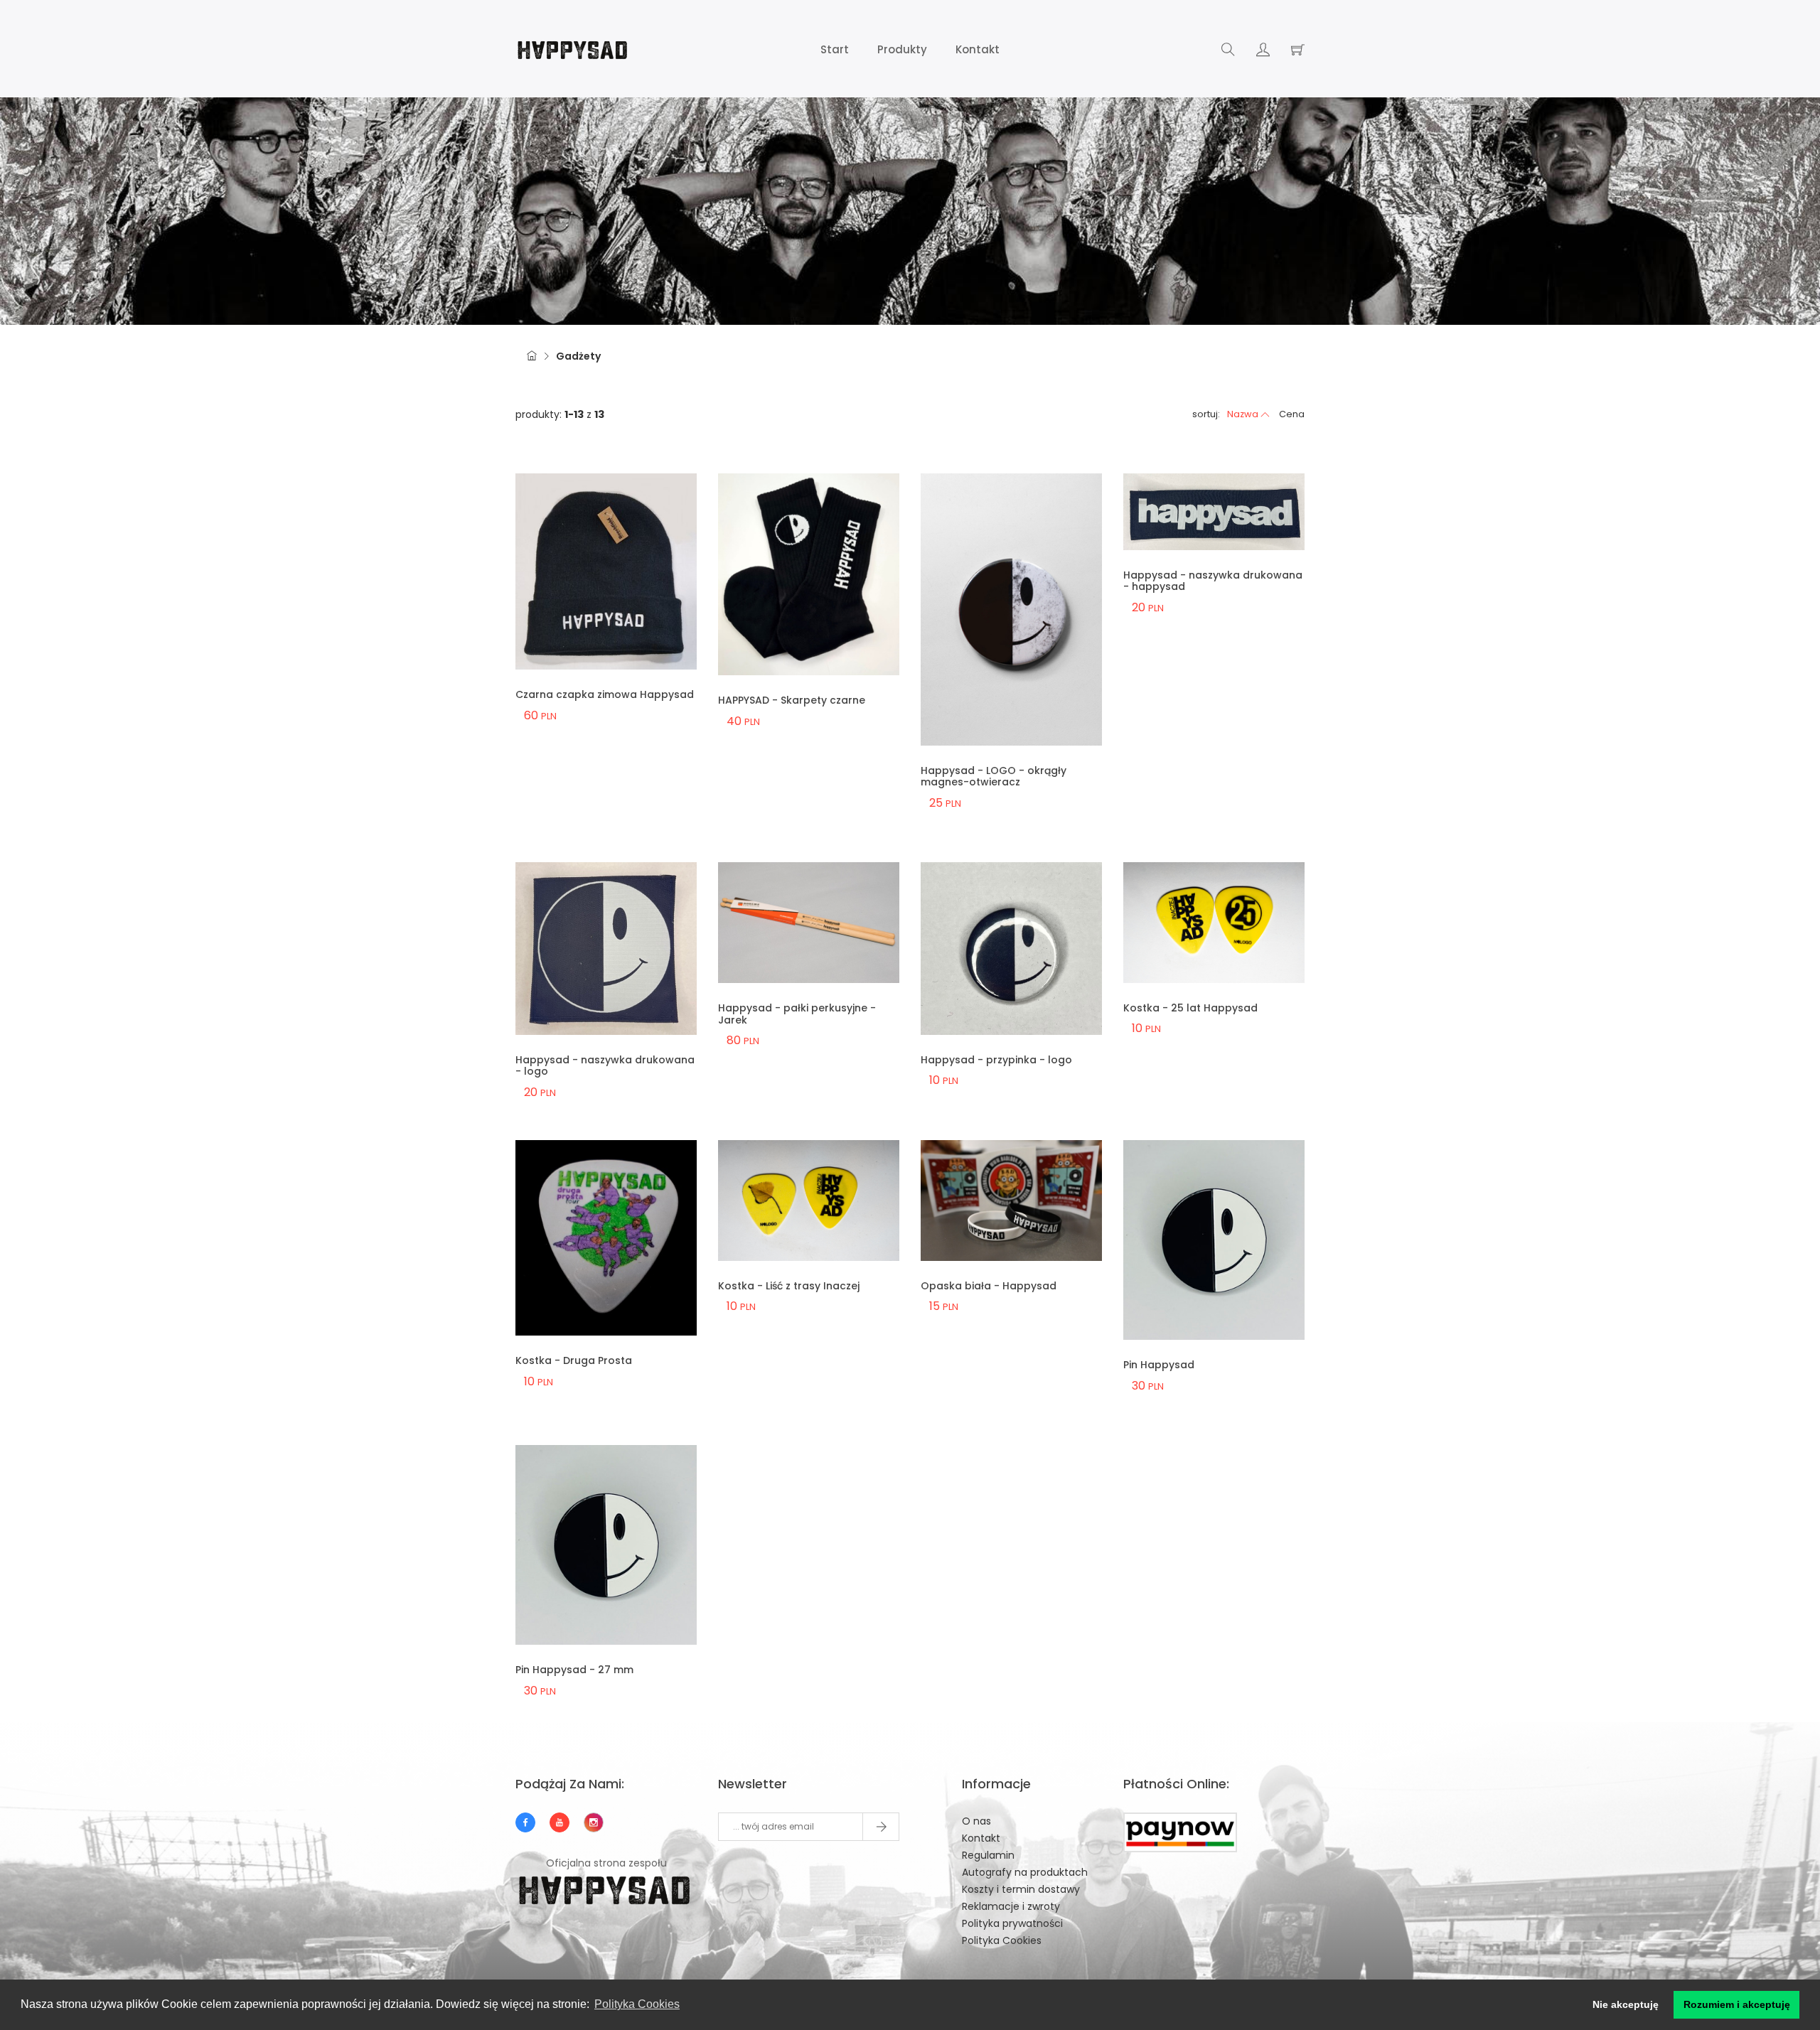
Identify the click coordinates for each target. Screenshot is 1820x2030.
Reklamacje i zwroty (1011, 1906)
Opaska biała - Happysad (989, 1286)
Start (835, 49)
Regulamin (988, 1855)
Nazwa (1243, 414)
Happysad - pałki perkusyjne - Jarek (797, 1014)
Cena (1292, 414)
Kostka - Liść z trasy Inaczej (789, 1286)
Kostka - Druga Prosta (574, 1360)
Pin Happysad (1159, 1365)
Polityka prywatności (1012, 1923)
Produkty (902, 49)
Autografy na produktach (1025, 1872)
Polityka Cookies (1002, 1940)
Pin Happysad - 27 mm (574, 1670)
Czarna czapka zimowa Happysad (605, 694)
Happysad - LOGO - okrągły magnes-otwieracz (994, 777)
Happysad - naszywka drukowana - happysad (1213, 581)
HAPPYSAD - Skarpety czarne (792, 700)
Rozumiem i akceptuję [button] (1737, 2004)
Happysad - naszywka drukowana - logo (605, 1066)
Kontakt (978, 49)
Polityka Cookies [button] (637, 2004)
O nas (976, 1821)
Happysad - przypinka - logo (996, 1060)
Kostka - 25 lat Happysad (1190, 1008)
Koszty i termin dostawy (1021, 1889)
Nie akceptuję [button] (1626, 2004)
